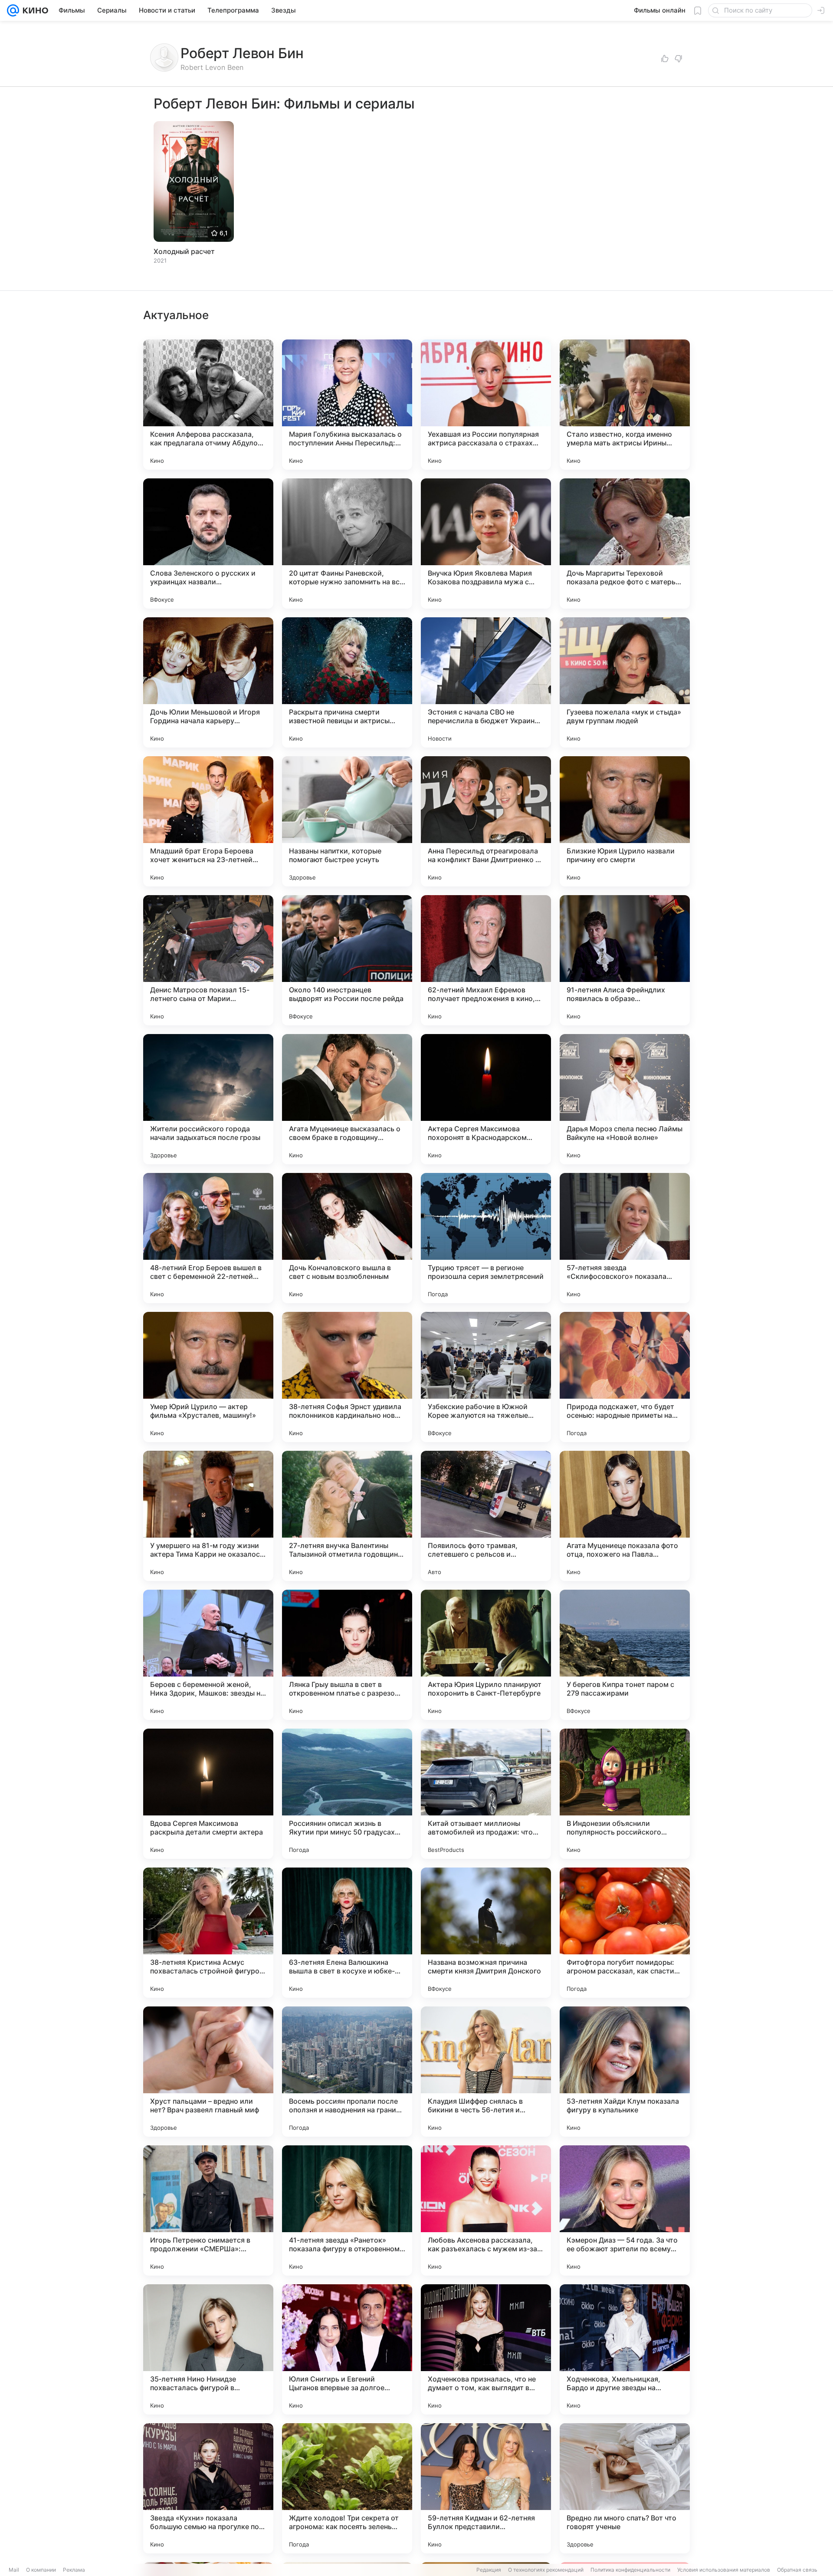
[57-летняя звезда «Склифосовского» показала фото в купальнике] (625, 1238)
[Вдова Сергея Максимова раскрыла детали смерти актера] (208, 1794)
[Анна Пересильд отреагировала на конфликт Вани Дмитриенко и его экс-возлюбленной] (486, 821)
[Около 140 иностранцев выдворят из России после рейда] (347, 960)
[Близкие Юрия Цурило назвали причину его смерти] (625, 821)
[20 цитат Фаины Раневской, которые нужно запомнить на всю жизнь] (347, 544)
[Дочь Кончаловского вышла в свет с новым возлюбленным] (347, 1238)
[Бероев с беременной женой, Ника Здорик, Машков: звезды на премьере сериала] (208, 1655)
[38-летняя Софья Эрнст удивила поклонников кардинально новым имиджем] (347, 1377)
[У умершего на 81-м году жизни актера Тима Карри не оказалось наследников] (208, 1516)
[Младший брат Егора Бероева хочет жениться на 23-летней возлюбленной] (208, 821)
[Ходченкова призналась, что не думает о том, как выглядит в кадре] (486, 2349)
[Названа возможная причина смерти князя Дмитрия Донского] (486, 1933)
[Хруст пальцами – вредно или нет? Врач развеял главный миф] (208, 2072)
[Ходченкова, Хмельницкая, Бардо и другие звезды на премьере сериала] (625, 2349)
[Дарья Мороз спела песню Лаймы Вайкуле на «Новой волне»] (625, 1099)
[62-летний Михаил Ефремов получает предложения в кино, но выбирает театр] (486, 960)
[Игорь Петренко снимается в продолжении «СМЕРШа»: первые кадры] (208, 2210)
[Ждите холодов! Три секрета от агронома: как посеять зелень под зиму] (347, 2488)
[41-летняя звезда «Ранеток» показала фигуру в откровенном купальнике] (347, 2210)
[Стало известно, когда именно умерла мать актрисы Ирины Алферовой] (625, 405)
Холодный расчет (184, 251)
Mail (14, 2570)
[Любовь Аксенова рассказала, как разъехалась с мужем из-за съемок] (486, 2210)
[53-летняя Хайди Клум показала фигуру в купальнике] (625, 2072)
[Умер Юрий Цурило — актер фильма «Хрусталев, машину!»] (208, 1377)
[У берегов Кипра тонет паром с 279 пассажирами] (625, 1655)
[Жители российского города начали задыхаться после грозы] (208, 1099)
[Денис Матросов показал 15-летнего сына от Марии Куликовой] (208, 960)
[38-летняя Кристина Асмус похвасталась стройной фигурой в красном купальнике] (208, 1933)
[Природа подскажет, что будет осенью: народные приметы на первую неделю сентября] (625, 1377)
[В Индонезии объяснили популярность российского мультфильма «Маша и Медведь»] (625, 1794)
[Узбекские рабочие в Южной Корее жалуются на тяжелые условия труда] (486, 1377)
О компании (41, 2570)
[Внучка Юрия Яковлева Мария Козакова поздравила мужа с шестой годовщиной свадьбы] (486, 544)
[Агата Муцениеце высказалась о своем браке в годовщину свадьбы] (347, 1099)
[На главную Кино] (34, 10)
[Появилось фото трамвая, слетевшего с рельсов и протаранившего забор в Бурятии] (486, 1516)
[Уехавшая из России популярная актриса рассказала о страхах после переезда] (486, 405)
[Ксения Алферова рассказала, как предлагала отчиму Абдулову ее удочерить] (208, 405)
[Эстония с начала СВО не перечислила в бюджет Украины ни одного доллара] (486, 682)
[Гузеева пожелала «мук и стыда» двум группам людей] (625, 682)
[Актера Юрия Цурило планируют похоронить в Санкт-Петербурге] (486, 1655)
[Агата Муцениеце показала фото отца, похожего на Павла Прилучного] (625, 1516)
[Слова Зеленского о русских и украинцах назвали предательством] (208, 544)
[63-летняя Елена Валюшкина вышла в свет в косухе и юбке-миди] (347, 1933)
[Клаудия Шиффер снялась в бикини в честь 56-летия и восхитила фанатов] (486, 2072)
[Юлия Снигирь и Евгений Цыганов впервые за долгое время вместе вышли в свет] (347, 2349)
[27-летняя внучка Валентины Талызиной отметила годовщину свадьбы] (347, 1516)
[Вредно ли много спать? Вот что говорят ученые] (625, 2488)
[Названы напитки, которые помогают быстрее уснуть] (347, 821)
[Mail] (13, 10)
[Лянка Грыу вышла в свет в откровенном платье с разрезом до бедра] (347, 1655)
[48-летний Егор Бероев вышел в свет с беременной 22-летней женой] (208, 1238)
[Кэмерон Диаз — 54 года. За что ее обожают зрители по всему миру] (625, 2210)
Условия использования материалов (724, 2570)
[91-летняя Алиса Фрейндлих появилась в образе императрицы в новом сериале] (625, 960)
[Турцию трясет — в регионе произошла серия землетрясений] (486, 1238)
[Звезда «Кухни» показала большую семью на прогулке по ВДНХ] (208, 2488)
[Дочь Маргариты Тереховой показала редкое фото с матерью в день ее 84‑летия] (625, 544)
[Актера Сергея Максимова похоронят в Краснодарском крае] (486, 1099)
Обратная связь (797, 2570)
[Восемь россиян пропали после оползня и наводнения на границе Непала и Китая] (347, 2072)
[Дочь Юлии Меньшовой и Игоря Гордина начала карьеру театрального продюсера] (208, 682)
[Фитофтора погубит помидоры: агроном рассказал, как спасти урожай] (625, 1933)
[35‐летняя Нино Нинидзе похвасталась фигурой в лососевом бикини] (208, 2349)
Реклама (74, 2570)
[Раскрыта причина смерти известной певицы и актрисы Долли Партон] (347, 682)
